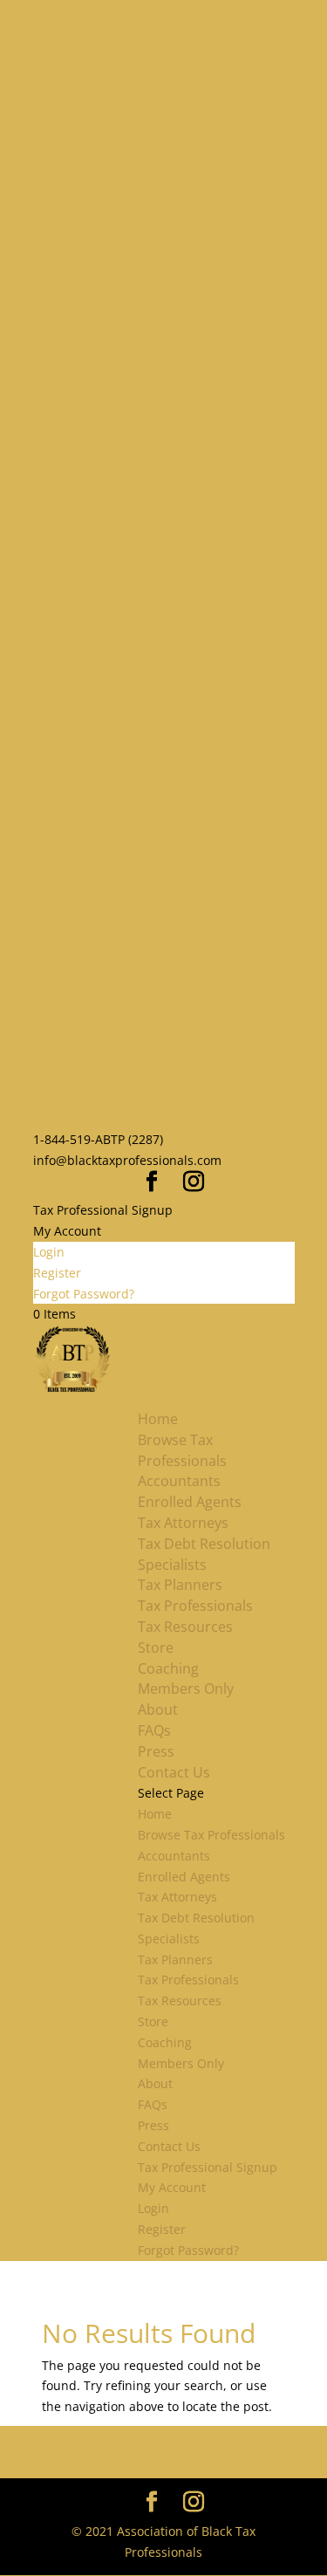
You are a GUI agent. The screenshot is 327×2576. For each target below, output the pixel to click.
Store (156, 1648)
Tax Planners (180, 1585)
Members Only (186, 1689)
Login (49, 1252)
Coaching (168, 1668)
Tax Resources (185, 1627)
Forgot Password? (84, 1294)
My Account (67, 1231)
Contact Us (174, 1772)
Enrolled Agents (190, 1502)
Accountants (179, 1481)
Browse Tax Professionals (182, 1450)
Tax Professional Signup (103, 1210)
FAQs (154, 1730)
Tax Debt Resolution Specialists (204, 1554)
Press (156, 1751)
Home (158, 1419)
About (158, 1709)
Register (57, 1273)
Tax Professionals (195, 1606)
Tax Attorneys (183, 1523)
